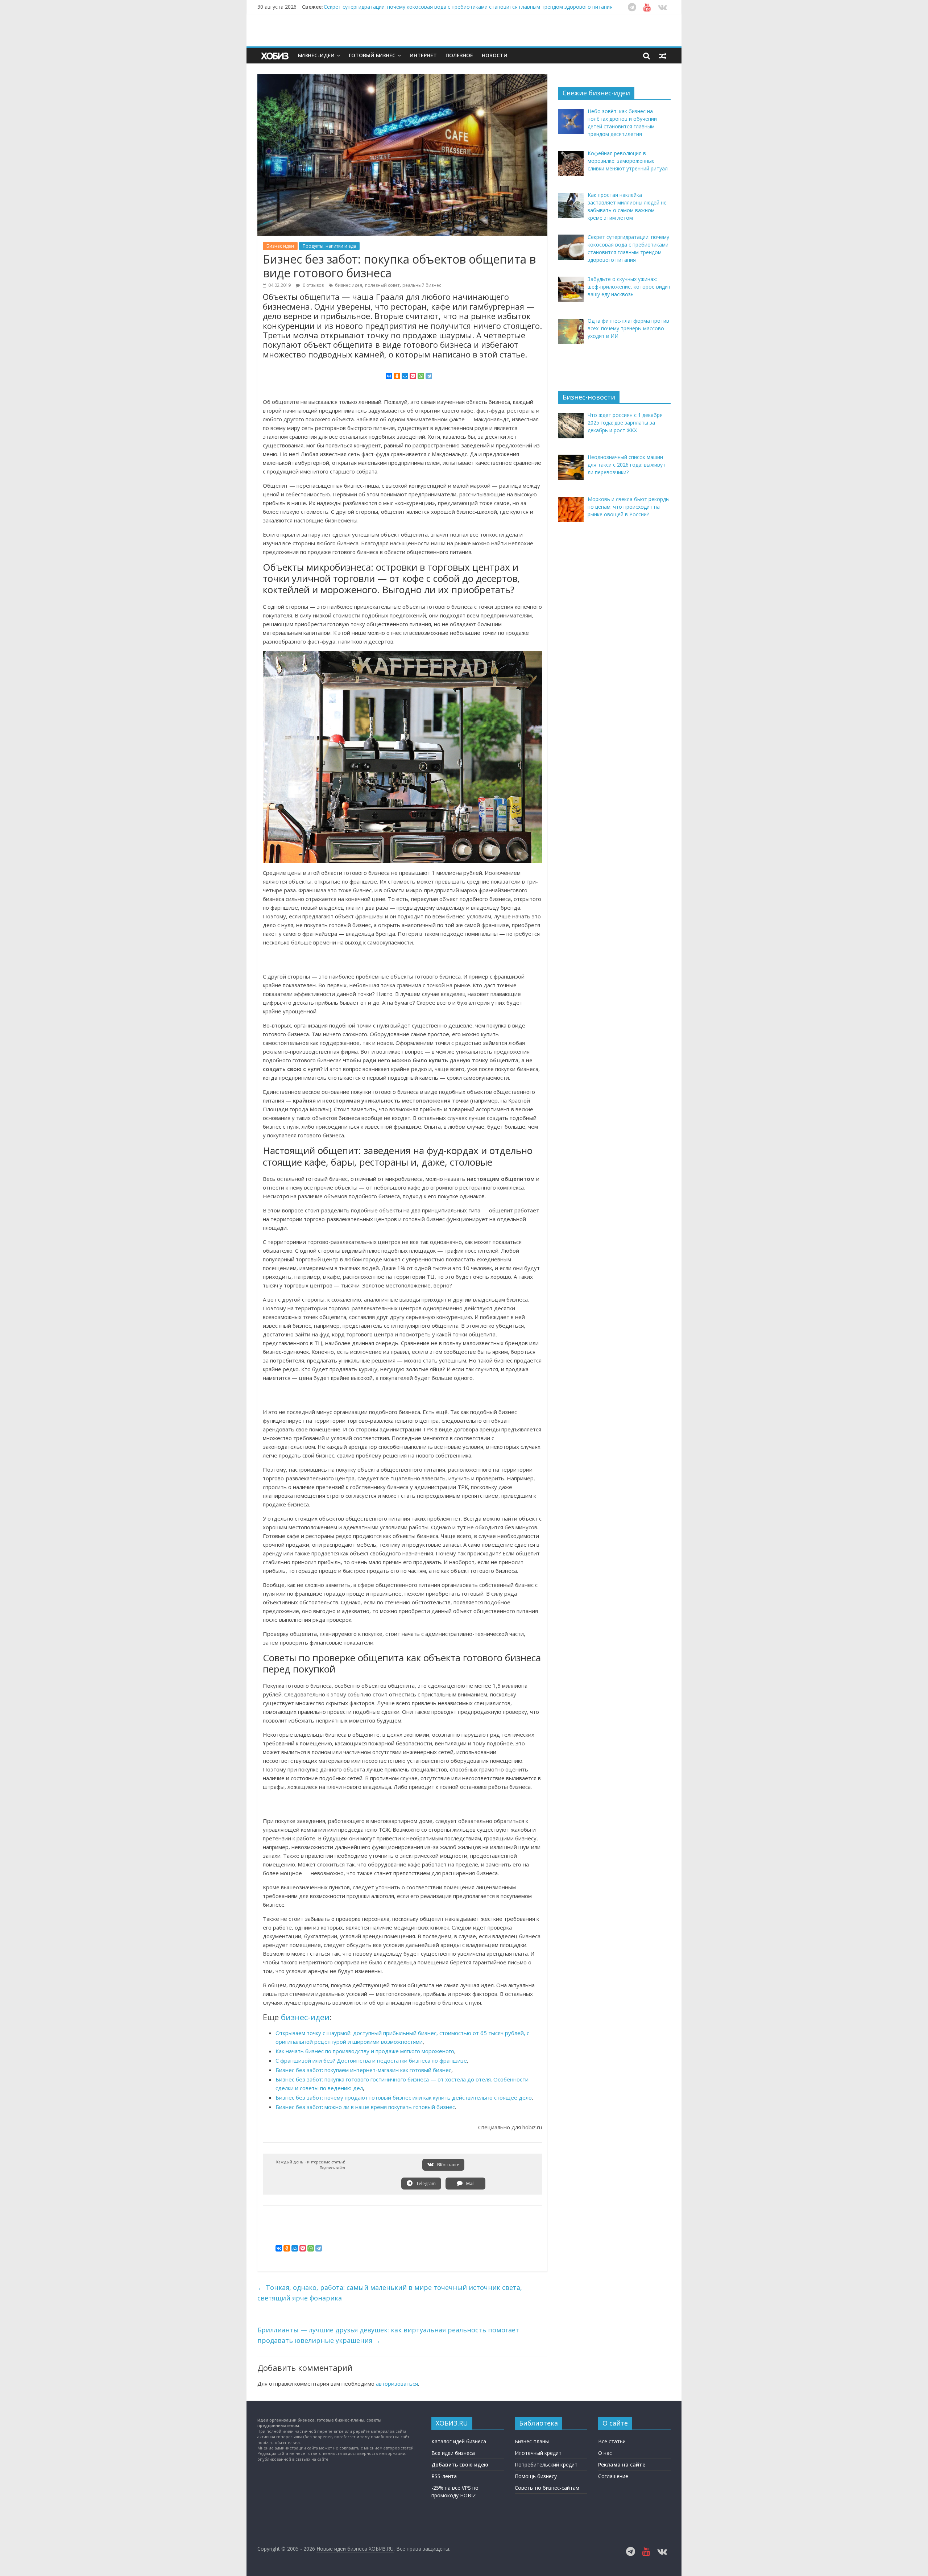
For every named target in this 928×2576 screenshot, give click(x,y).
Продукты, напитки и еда (329, 246)
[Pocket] (413, 376)
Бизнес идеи (280, 246)
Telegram (425, 2184)
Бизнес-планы (532, 2441)
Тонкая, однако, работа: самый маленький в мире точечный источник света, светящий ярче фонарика (390, 2293)
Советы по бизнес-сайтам (547, 2488)
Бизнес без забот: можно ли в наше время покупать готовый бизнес (365, 2107)
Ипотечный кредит (538, 2453)
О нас (605, 2453)
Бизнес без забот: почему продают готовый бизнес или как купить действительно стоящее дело (404, 2097)
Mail (470, 2184)
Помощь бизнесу (536, 2476)
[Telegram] (429, 376)
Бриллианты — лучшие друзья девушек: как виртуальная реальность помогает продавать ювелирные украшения (388, 2335)
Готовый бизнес (372, 55)
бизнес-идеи (305, 2017)
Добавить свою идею (460, 2465)
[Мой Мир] (405, 376)
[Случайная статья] (663, 55)
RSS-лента (444, 2476)
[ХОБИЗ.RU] (275, 56)
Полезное (459, 55)
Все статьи (612, 2441)
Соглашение (613, 2476)
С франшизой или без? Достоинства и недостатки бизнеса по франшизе (371, 2060)
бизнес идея (349, 285)
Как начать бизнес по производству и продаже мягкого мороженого (365, 2051)
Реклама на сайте (622, 2465)
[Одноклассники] (397, 376)
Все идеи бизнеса (453, 2453)
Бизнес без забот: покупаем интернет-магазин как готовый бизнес (363, 2070)
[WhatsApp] (421, 376)
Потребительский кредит (546, 2465)
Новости (495, 55)
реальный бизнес (422, 285)
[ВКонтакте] (389, 376)
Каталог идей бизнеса (459, 2441)
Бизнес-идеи (316, 55)
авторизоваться (397, 2383)
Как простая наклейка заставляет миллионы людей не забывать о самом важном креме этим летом (449, 7)
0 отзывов (313, 285)
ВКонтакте (448, 2165)
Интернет (423, 55)
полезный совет (382, 285)
